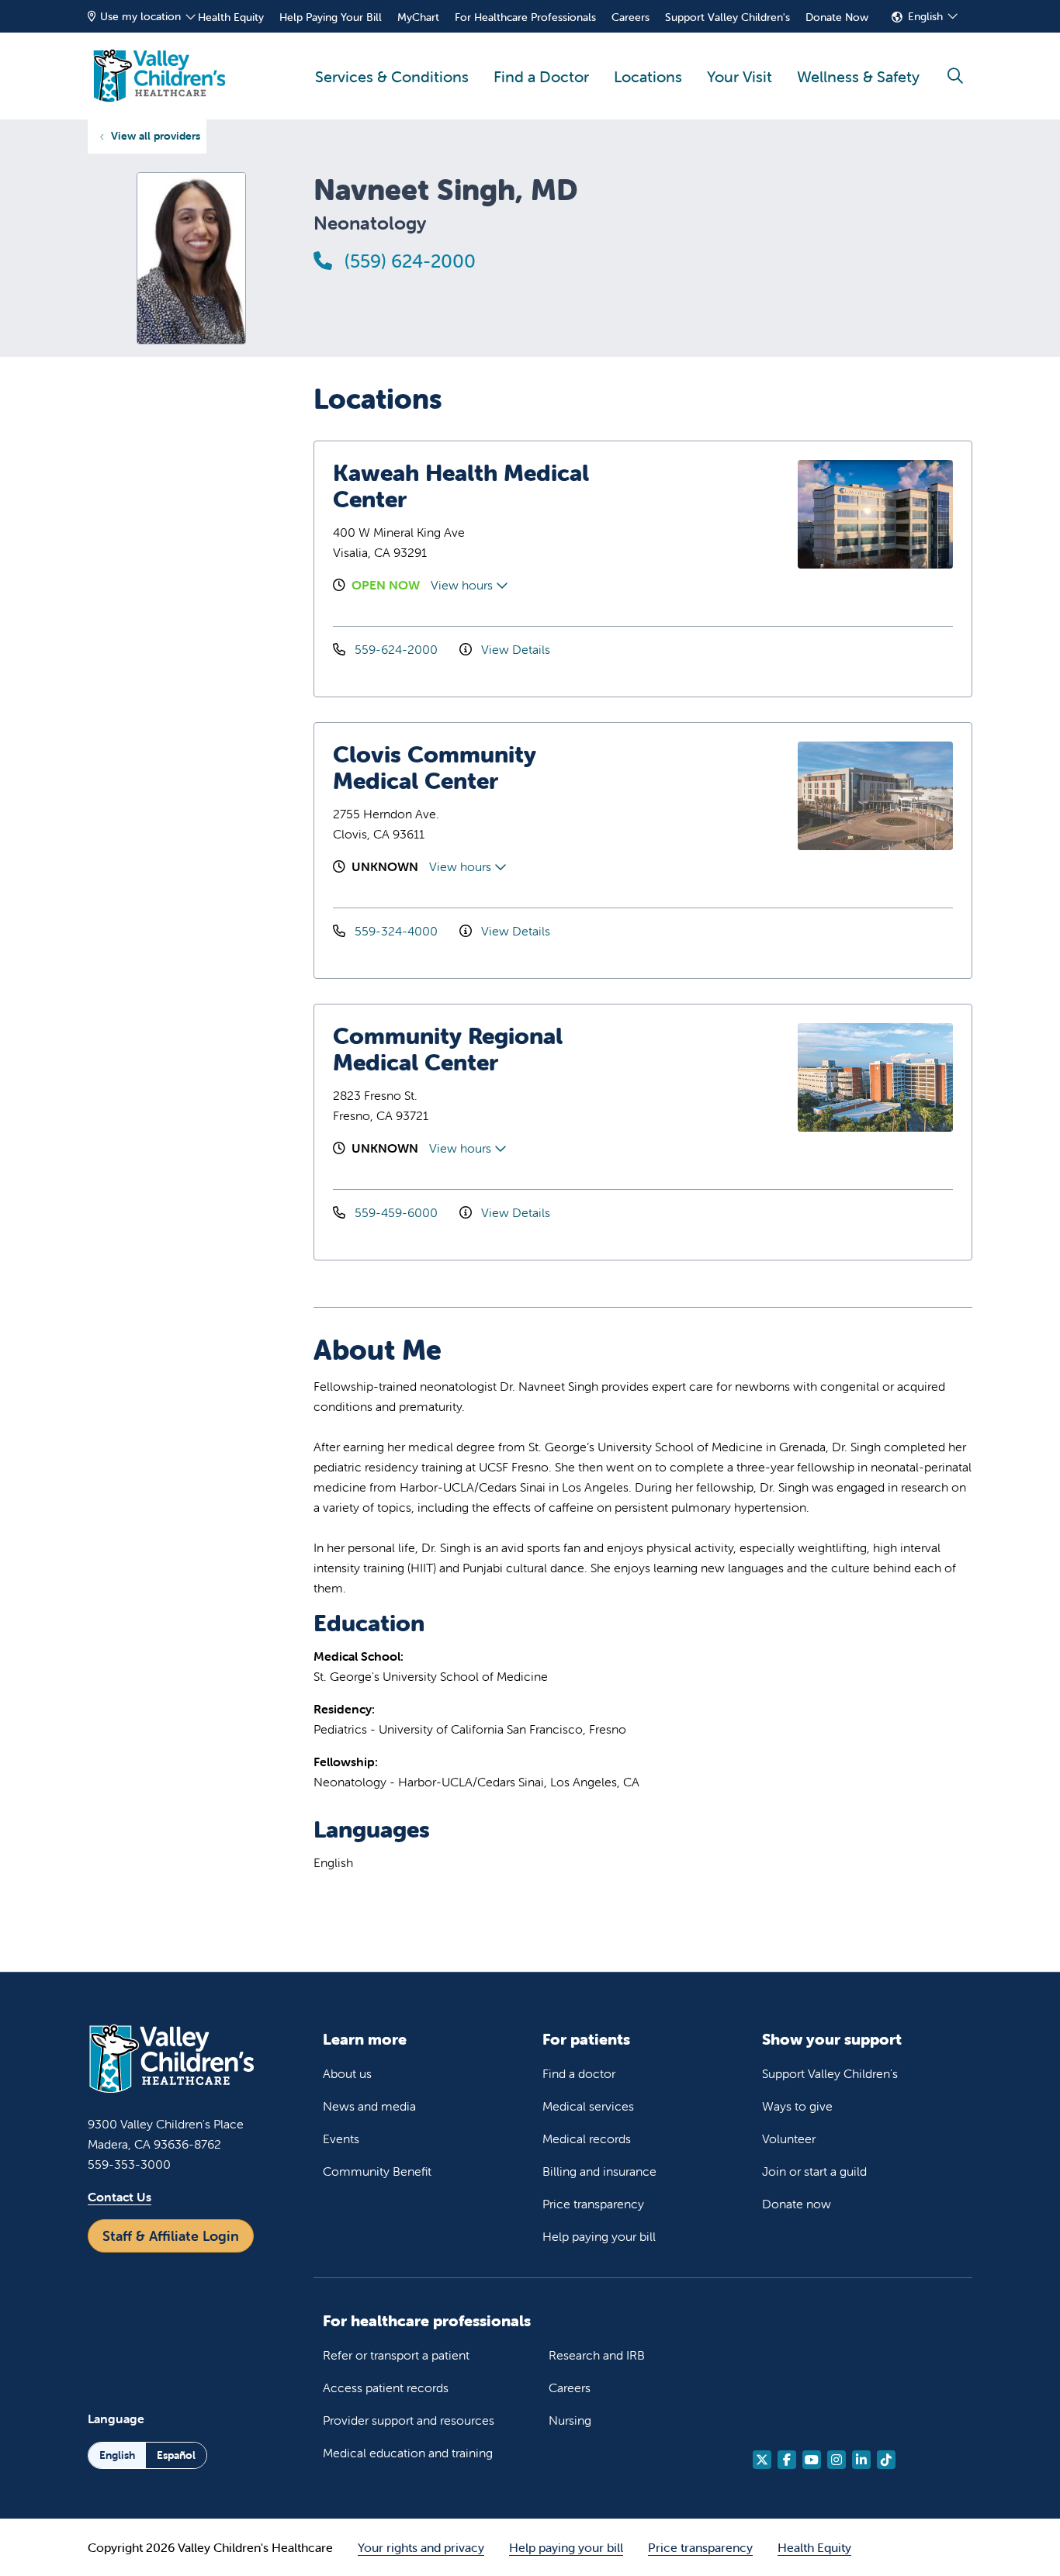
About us (347, 2073)
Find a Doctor (541, 76)
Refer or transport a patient (396, 2355)
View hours (463, 585)
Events (341, 2139)
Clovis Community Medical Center (435, 768)
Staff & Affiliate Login (171, 2236)
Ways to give (797, 2106)
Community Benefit (377, 2171)
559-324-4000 (396, 931)
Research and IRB (597, 2355)
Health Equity (231, 17)
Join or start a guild (814, 2171)
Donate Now (837, 17)
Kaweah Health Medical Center (461, 486)
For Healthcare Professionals (525, 17)
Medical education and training (408, 2453)
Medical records (587, 2139)
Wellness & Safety (858, 76)
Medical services (588, 2106)
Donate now (797, 2204)
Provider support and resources (409, 2420)
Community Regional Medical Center (448, 1049)
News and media (369, 2106)
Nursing (570, 2420)
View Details (514, 649)
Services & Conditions (392, 76)
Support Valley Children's (727, 17)
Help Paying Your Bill (331, 17)
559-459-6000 (396, 1212)
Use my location (140, 16)
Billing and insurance (599, 2171)
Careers (630, 17)
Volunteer (789, 2139)
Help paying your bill (599, 2236)
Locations (648, 76)
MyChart (418, 17)
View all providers (156, 136)
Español (176, 2455)
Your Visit (740, 76)
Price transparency (593, 2204)
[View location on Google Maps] (712, 514)
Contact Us (120, 2197)
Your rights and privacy (421, 2547)
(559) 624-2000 (408, 261)
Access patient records (386, 2388)
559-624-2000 (396, 649)
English (925, 16)
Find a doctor (579, 2073)
